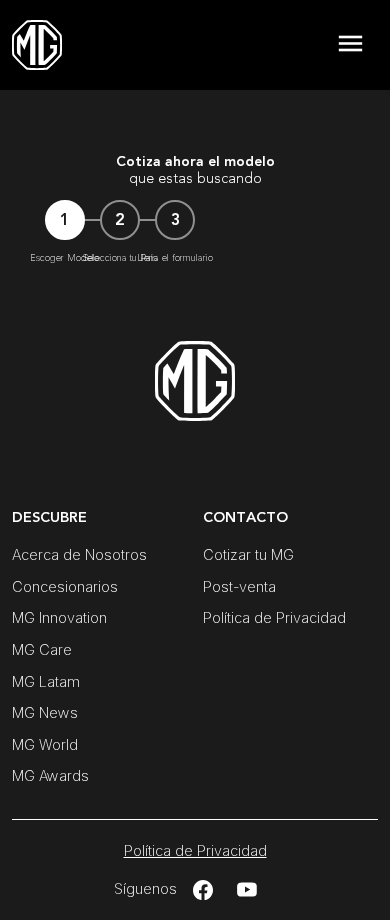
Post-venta (239, 586)
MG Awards (50, 775)
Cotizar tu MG (248, 554)
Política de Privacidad (274, 617)
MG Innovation (59, 617)
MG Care (42, 649)
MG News (45, 712)
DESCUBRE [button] (49, 517)
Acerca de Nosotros (79, 554)
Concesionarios (65, 586)
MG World (45, 744)
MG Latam (46, 681)
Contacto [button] (245, 517)
